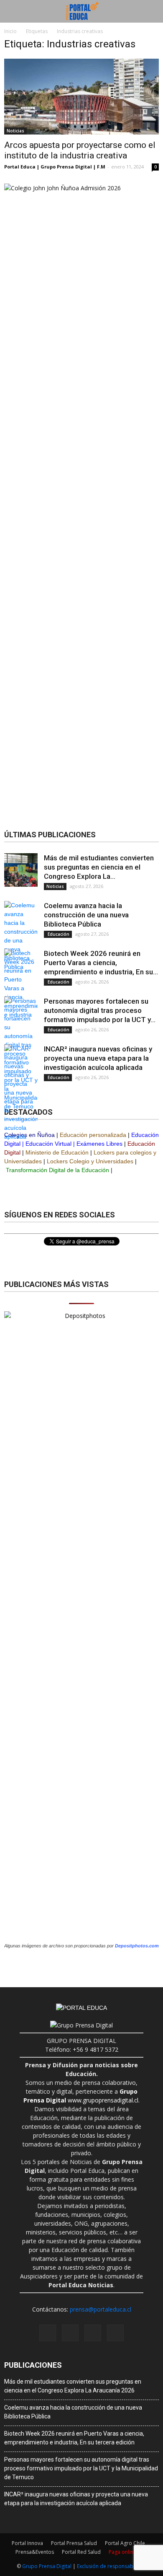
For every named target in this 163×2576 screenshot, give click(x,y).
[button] (151, 11)
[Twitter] (115, 2333)
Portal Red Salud (81, 2552)
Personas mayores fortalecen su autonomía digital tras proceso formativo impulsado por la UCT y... (100, 1010)
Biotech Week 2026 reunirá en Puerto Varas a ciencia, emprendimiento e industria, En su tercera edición (74, 2438)
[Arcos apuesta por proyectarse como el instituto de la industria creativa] (81, 97)
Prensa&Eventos (35, 2552)
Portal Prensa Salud (74, 2543)
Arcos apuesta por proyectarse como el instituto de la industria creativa (80, 150)
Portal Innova (27, 2543)
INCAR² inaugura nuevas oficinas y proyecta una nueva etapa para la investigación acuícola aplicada (98, 1058)
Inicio (10, 31)
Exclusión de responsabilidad (112, 2566)
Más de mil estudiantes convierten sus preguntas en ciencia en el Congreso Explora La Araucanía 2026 (73, 2386)
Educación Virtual (48, 1144)
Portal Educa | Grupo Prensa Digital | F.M (55, 167)
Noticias (15, 131)
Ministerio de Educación (57, 1152)
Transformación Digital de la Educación (57, 1170)
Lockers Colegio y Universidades (90, 1161)
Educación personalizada (93, 1135)
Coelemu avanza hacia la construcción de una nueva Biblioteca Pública (86, 915)
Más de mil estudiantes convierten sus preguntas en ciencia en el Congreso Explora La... (99, 867)
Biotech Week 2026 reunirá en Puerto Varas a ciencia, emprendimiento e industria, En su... (101, 963)
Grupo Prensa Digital (47, 2566)
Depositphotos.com (137, 1946)
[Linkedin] (93, 2333)
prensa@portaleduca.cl (101, 2309)
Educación (58, 934)
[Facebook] (48, 2333)
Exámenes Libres (99, 1144)
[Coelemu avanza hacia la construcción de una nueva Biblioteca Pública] (21, 936)
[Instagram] (70, 2333)
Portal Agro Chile (125, 2543)
